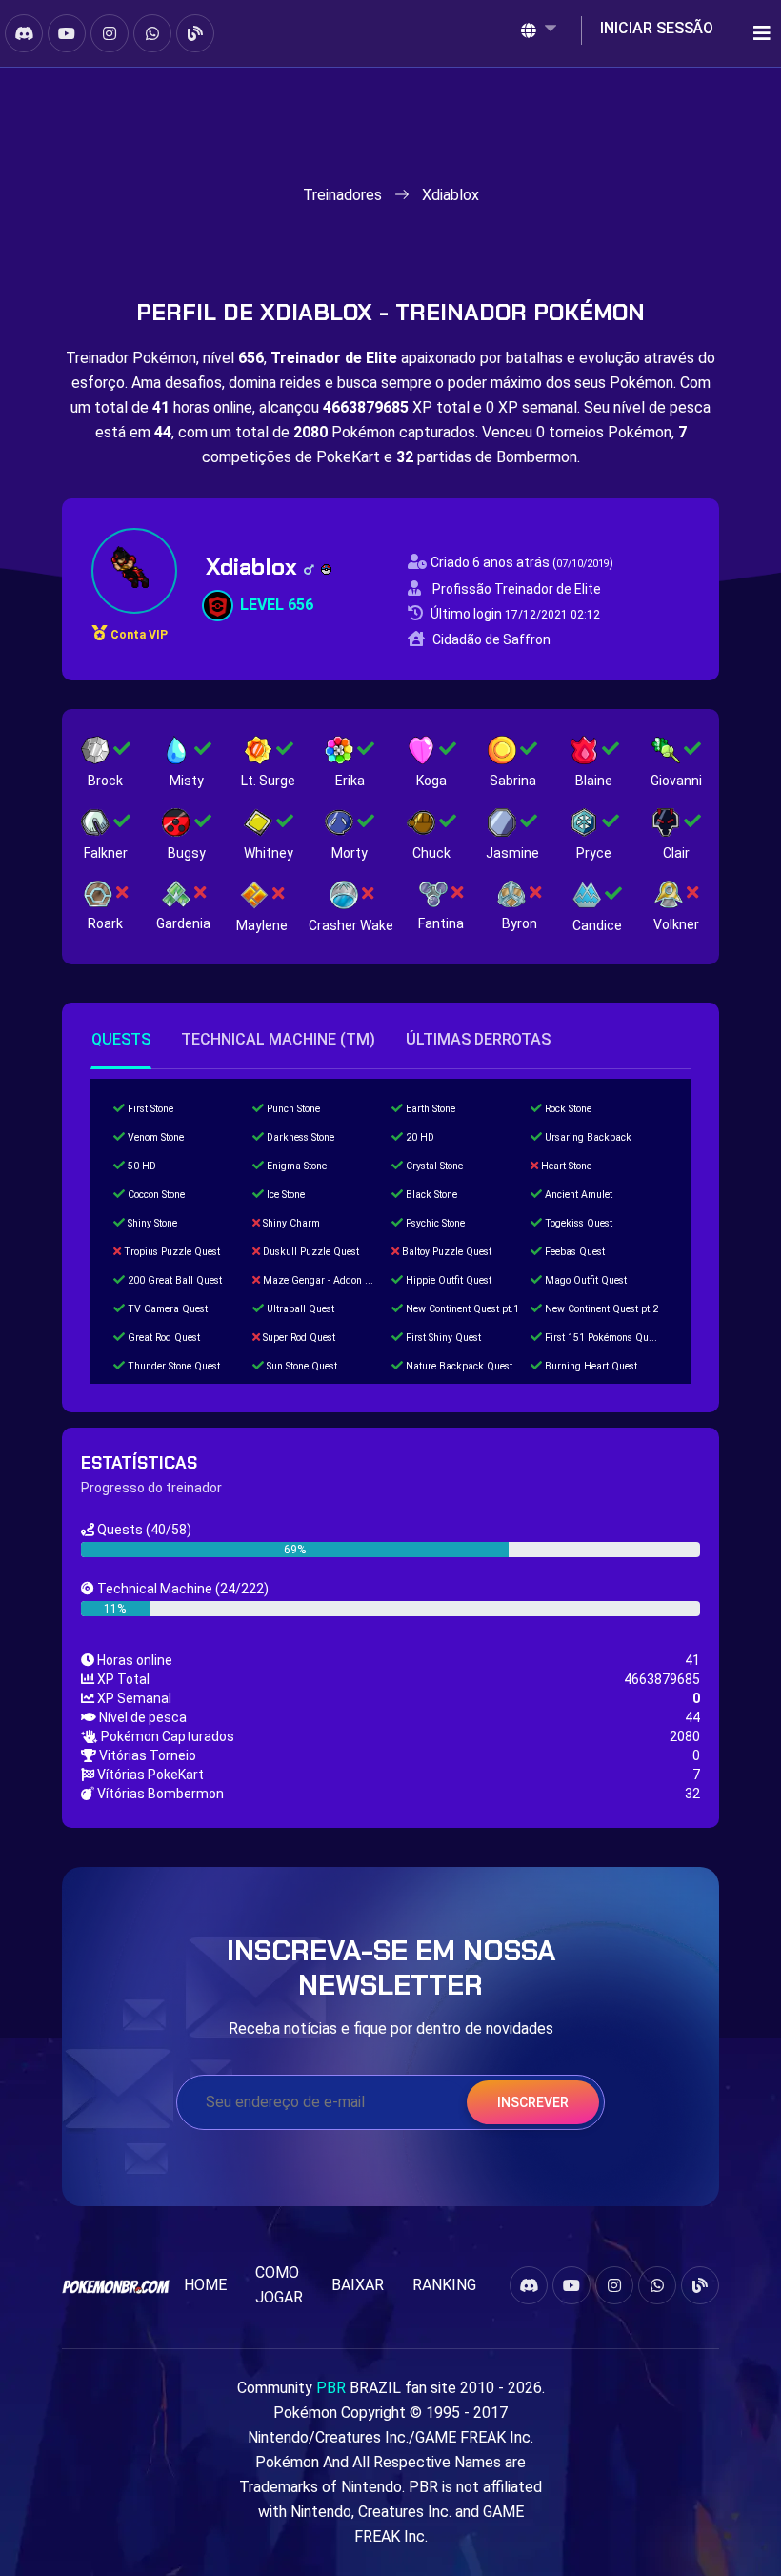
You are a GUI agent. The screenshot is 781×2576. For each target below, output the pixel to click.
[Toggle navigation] (756, 33)
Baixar (358, 2285)
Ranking (444, 2285)
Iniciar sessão (657, 28)
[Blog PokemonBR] (195, 33)
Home (205, 2285)
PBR (331, 2388)
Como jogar (279, 2285)
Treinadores (342, 195)
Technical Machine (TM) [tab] (278, 1039)
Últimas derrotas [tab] (478, 1039)
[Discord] (24, 33)
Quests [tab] (121, 1039)
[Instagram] (110, 33)
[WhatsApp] (152, 33)
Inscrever (533, 2102)
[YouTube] (67, 33)
